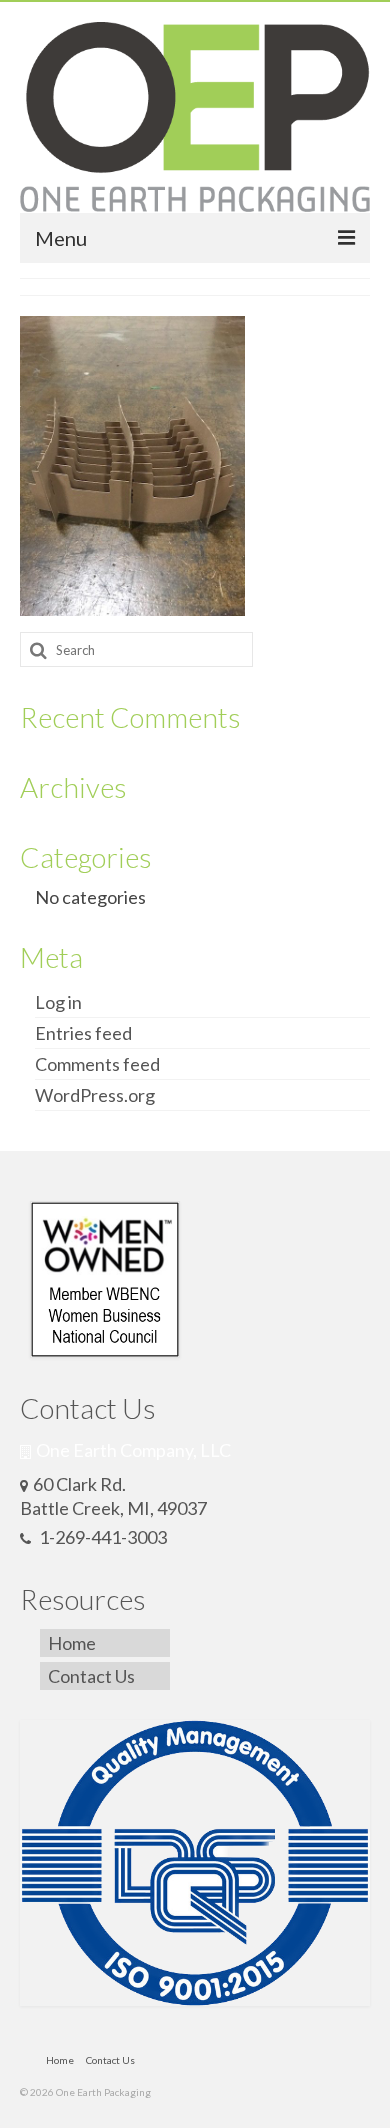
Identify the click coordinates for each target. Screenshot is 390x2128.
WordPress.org (95, 1095)
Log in (58, 1002)
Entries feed (83, 1033)
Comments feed (97, 1064)
